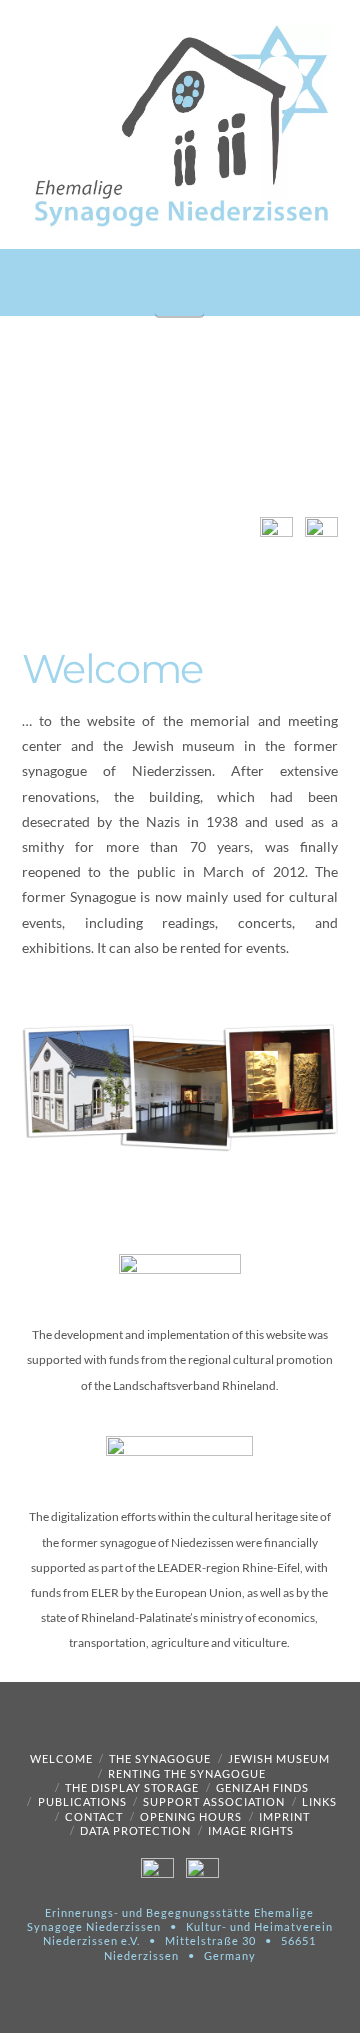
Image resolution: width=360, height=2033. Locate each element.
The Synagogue (160, 1758)
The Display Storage (132, 1787)
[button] (179, 292)
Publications (82, 1801)
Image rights (251, 1830)
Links (319, 1801)
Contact (94, 1816)
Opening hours (191, 1816)
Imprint (284, 1816)
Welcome (61, 1758)
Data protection (135, 1830)
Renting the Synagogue (187, 1773)
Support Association (214, 1801)
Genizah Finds (262, 1787)
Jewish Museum (279, 1758)
